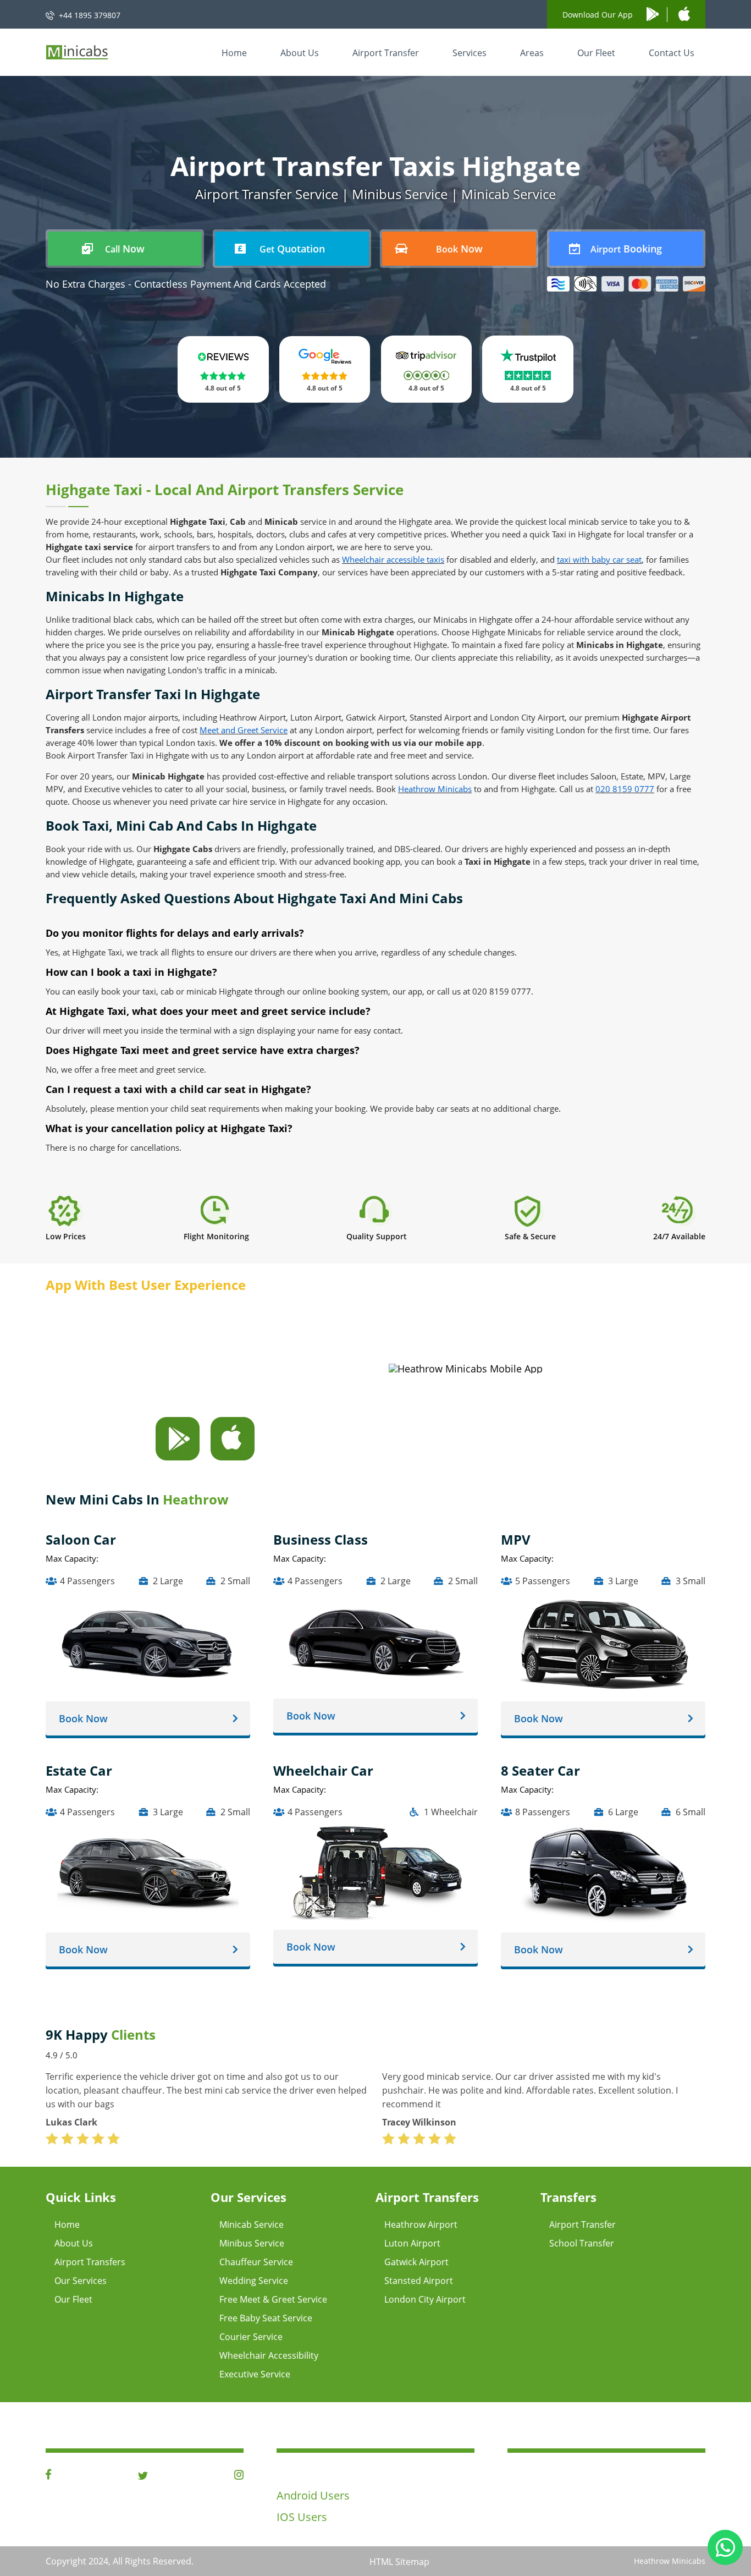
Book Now (83, 1718)
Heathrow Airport (421, 2225)
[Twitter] (143, 2476)
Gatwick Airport (416, 2262)
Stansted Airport (419, 2281)
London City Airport (425, 2299)
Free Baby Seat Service (266, 2318)
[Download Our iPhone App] (684, 14)
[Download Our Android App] (657, 15)
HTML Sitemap (399, 2562)
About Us (300, 53)
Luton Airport (412, 2243)
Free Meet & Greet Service (273, 2299)
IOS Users (302, 2517)
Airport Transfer (386, 53)
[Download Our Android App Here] (178, 1457)
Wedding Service (254, 2281)
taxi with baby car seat (599, 559)
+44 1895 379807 (90, 15)
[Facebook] (48, 2476)
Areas (532, 53)
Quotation (292, 249)
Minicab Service (252, 2225)
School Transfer (582, 2243)
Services (470, 53)
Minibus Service (252, 2243)
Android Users (313, 2495)
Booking (626, 249)
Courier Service (251, 2337)
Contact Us (672, 53)
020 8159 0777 (625, 789)
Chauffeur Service (256, 2262)
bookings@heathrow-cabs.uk (581, 2493)
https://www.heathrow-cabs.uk (584, 2512)
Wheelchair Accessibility (269, 2355)
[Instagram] (239, 2476)
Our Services (81, 2281)
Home (234, 53)
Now (125, 249)
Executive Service (255, 2374)
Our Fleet (596, 53)
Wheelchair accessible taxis (393, 559)
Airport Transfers (90, 2262)
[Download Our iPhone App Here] (233, 1457)
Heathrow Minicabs (435, 789)
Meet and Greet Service (244, 730)
